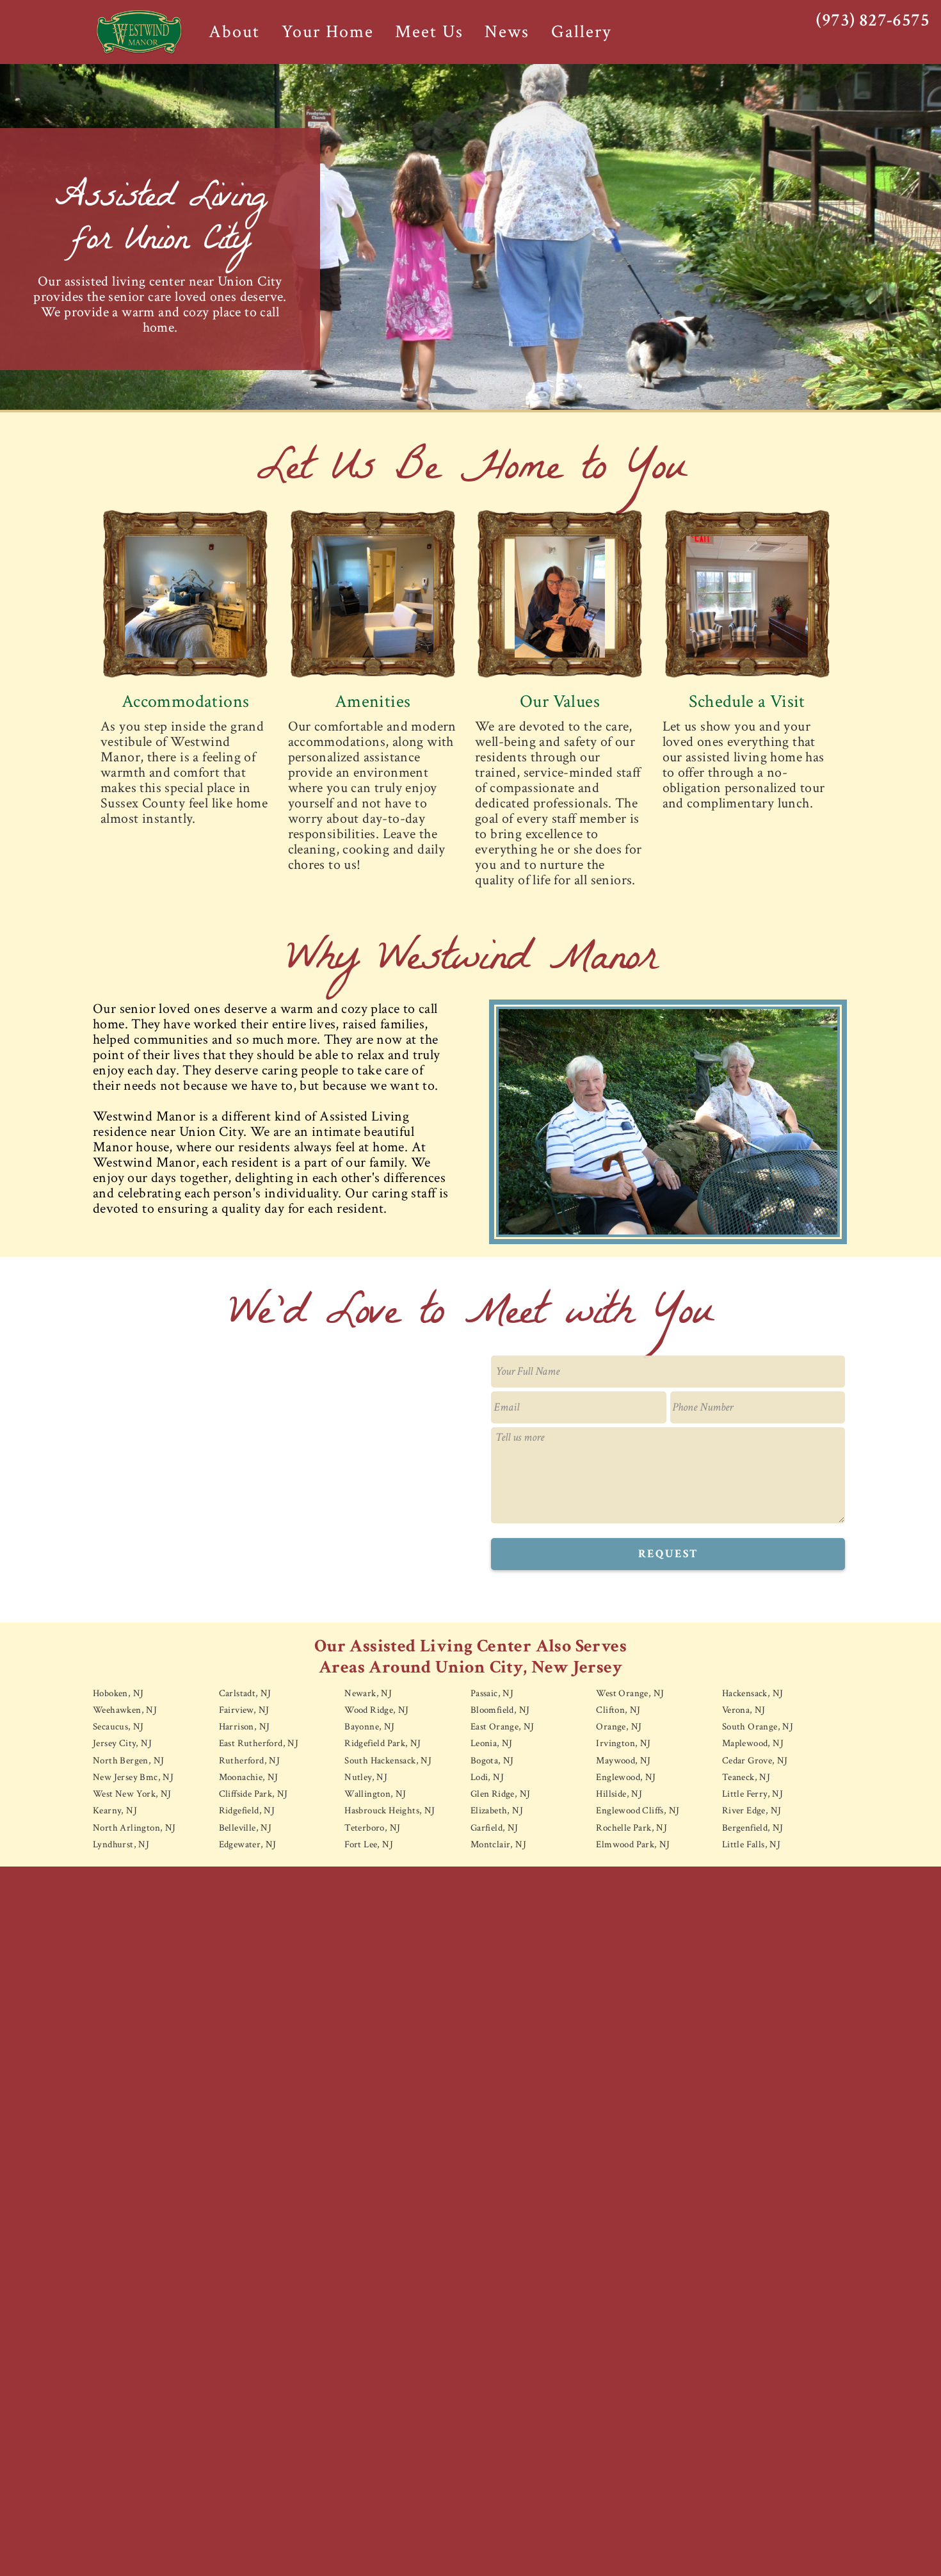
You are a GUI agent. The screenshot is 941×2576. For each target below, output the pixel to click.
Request (668, 1554)
